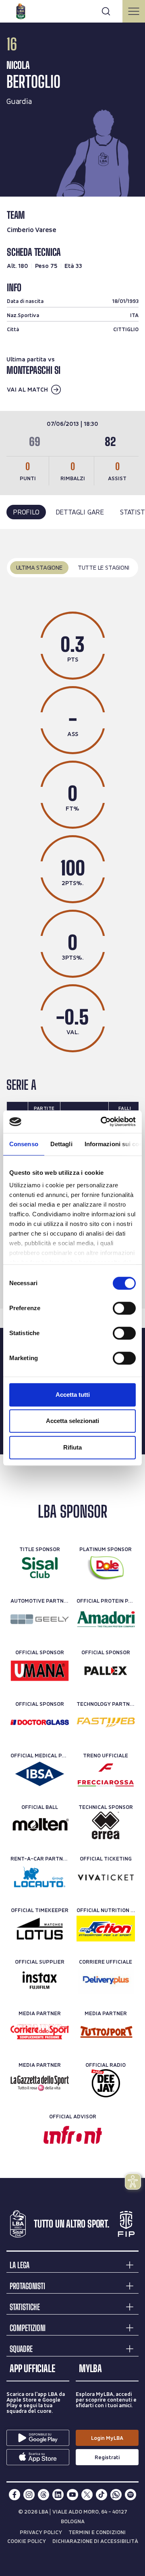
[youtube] (72, 2495)
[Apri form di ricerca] (106, 11)
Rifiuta (72, 1447)
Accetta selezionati (72, 1421)
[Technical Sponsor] (106, 1825)
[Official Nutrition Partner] (106, 1929)
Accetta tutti (73, 1395)
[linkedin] (58, 2495)
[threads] (43, 2495)
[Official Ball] (40, 1825)
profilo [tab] (26, 512)
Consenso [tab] (24, 1144)
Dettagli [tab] (61, 1144)
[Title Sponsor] (40, 1568)
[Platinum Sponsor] (106, 1568)
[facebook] (14, 2495)
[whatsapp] (116, 2495)
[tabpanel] (72, 919)
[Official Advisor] (73, 2135)
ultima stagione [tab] (39, 567)
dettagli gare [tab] (80, 512)
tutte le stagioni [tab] (104, 567)
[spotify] (130, 2495)
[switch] (124, 1308)
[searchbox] (72, 10)
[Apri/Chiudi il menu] (134, 11)
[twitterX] (87, 2495)
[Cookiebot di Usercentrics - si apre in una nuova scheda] (102, 1122)
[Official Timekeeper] (40, 1929)
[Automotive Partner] (40, 1619)
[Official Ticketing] (106, 1877)
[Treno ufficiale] (106, 1774)
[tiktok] (101, 2495)
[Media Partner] (40, 2032)
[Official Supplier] (40, 1980)
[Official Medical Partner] (40, 1774)
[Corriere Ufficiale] (106, 1980)
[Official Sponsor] (40, 1671)
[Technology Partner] (106, 1722)
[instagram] (29, 2495)
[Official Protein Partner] (106, 1619)
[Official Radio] (106, 2083)
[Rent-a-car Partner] (40, 1877)
